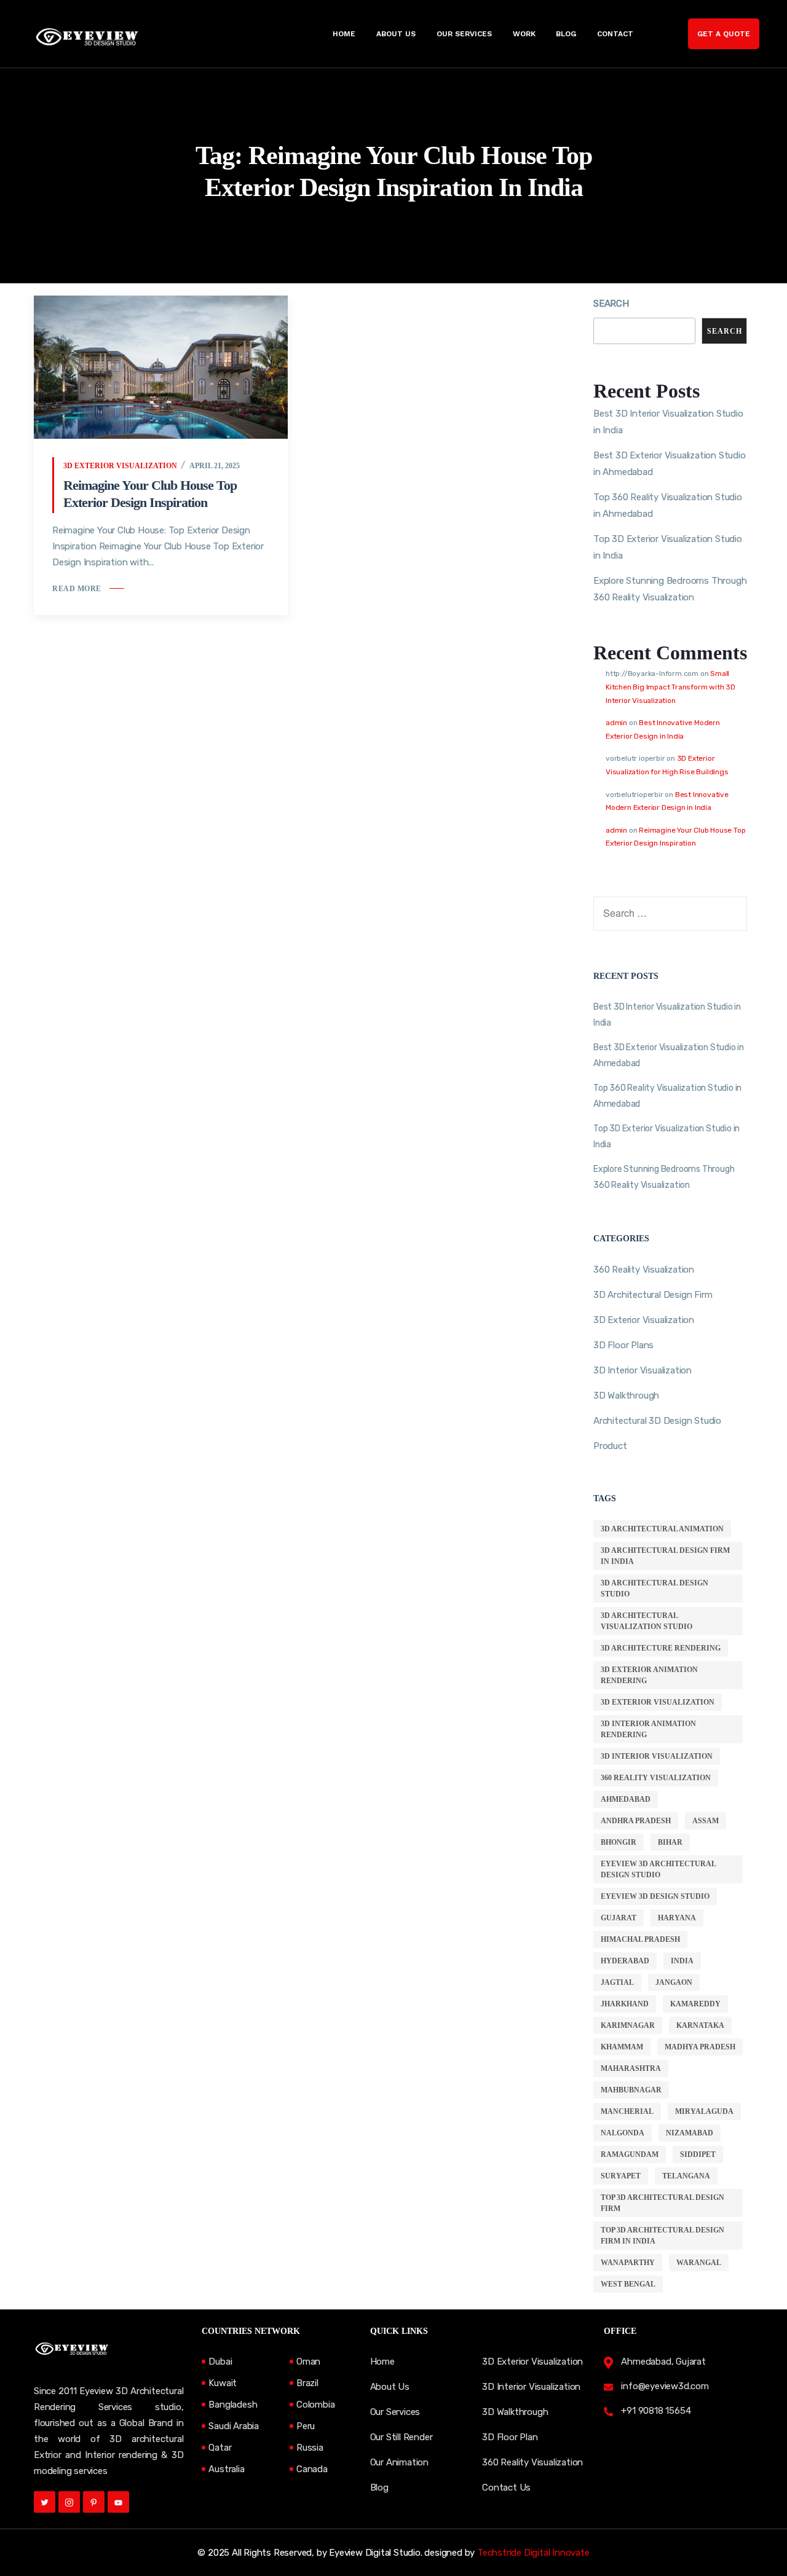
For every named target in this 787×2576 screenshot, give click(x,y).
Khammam (622, 2047)
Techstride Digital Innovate (533, 2553)
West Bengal (628, 2284)
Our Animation (399, 2462)
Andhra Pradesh (636, 1821)
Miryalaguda (704, 2111)
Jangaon (674, 1982)
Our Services (464, 34)
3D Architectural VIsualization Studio (647, 1621)
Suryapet (621, 2176)
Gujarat (619, 1918)
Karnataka (700, 2025)
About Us (396, 34)
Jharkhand (625, 2004)
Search (611, 304)
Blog (566, 34)
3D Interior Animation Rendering (648, 1729)
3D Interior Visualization (643, 1370)
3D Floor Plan (510, 2437)
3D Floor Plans (623, 1345)
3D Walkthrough (626, 1396)
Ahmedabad (626, 1799)
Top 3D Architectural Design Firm (662, 2203)
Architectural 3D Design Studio (657, 1421)
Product (610, 1446)
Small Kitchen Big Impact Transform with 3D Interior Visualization (670, 687)
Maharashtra (631, 2068)
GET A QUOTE (724, 34)
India (682, 1961)
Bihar (670, 1842)
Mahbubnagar (631, 2090)
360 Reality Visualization (644, 1270)
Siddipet (698, 2154)
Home (344, 34)
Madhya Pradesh (700, 2047)
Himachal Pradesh (640, 1939)
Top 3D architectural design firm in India (662, 2236)
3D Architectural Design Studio (655, 1588)
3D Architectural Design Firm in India (665, 1556)
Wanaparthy (628, 2263)
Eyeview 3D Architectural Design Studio (658, 1869)
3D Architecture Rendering (661, 1648)
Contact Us (506, 2488)
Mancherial (627, 2111)
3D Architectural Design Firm (653, 1295)
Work (524, 34)
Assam (706, 1821)
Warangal (699, 2263)
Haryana (677, 1918)
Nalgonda (623, 2133)
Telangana (686, 2176)
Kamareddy (695, 2004)
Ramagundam (630, 2154)
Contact (615, 34)
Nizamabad (690, 2133)
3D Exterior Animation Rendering (649, 1675)
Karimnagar (628, 2025)
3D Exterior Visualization (120, 466)
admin (616, 723)
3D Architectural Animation (662, 1529)
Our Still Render (401, 2437)
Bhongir (619, 1842)
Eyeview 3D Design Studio (655, 1896)
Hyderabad (625, 1961)
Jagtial (617, 1982)
